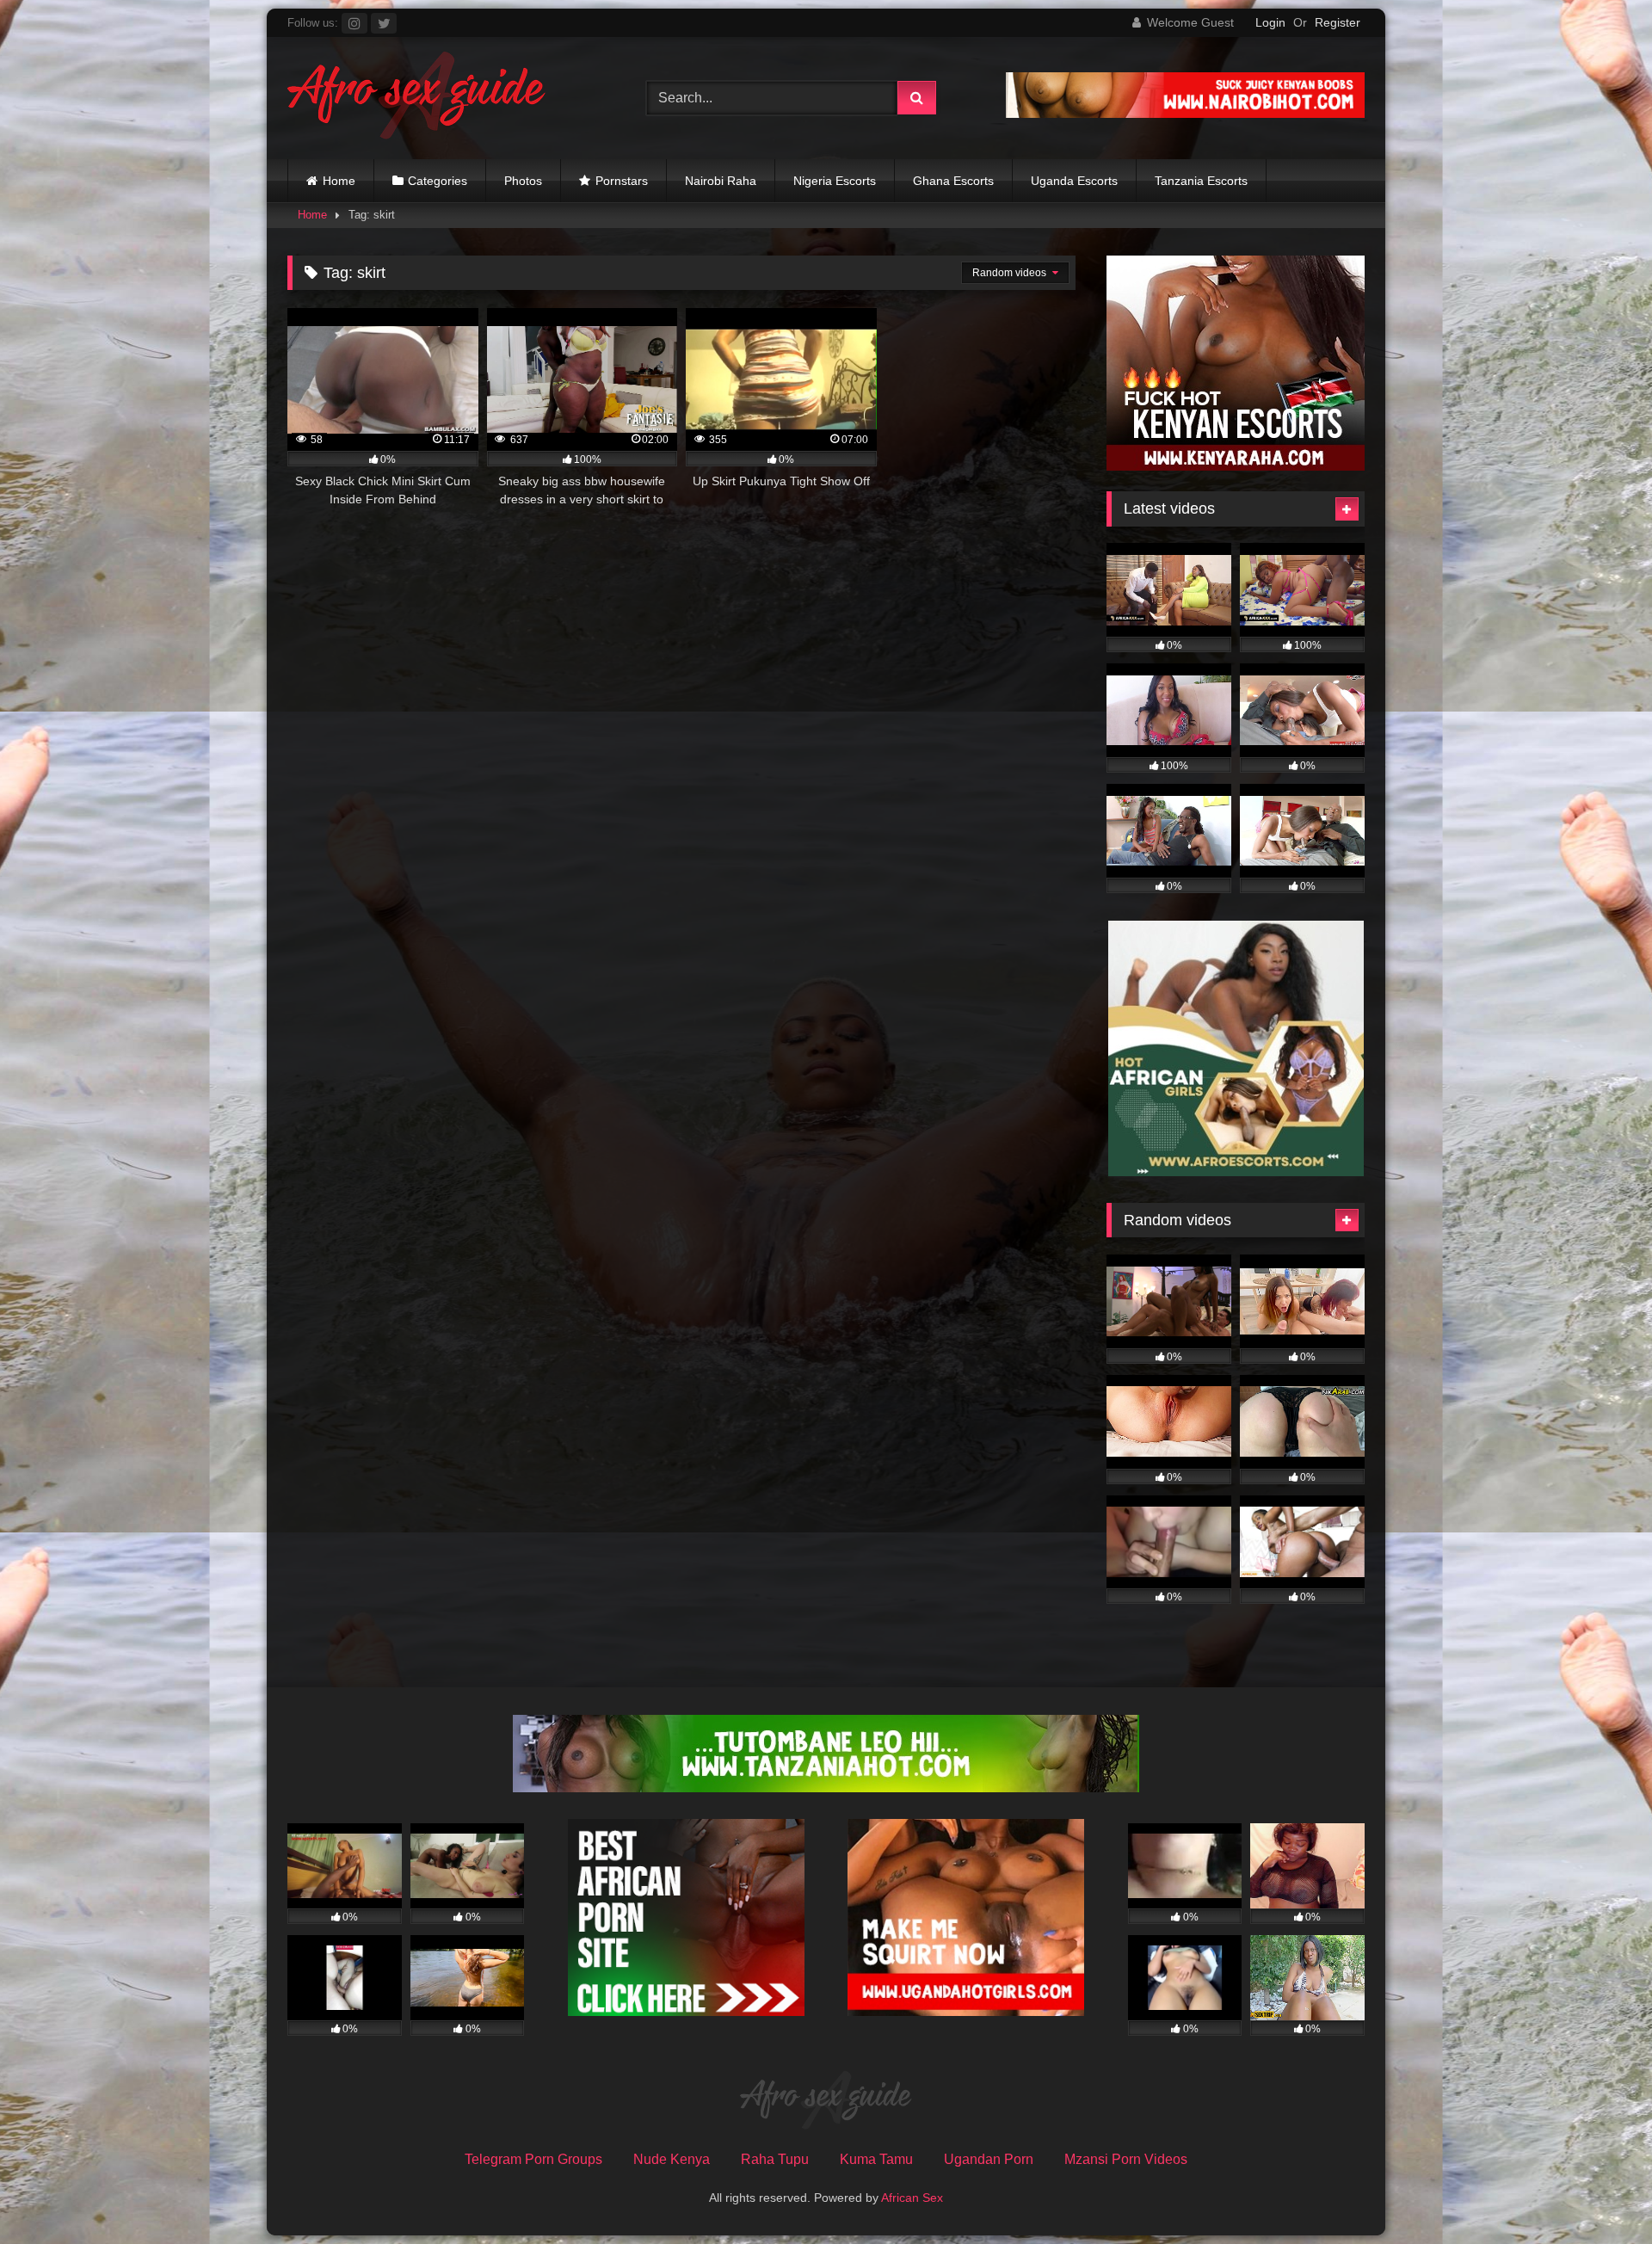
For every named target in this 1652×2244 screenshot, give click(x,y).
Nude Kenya (672, 2159)
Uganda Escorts (1074, 181)
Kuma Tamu (876, 2159)
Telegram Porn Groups (533, 2159)
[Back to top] (1599, 2193)
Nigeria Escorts (835, 181)
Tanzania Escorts (1201, 181)
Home (339, 181)
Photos (523, 181)
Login (1270, 22)
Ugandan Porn (989, 2159)
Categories (438, 181)
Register (1338, 22)
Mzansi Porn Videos (1126, 2159)
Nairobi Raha (721, 181)
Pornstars (622, 181)
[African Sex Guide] (416, 98)
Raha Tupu (775, 2159)
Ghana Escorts (953, 181)
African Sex (912, 2198)
